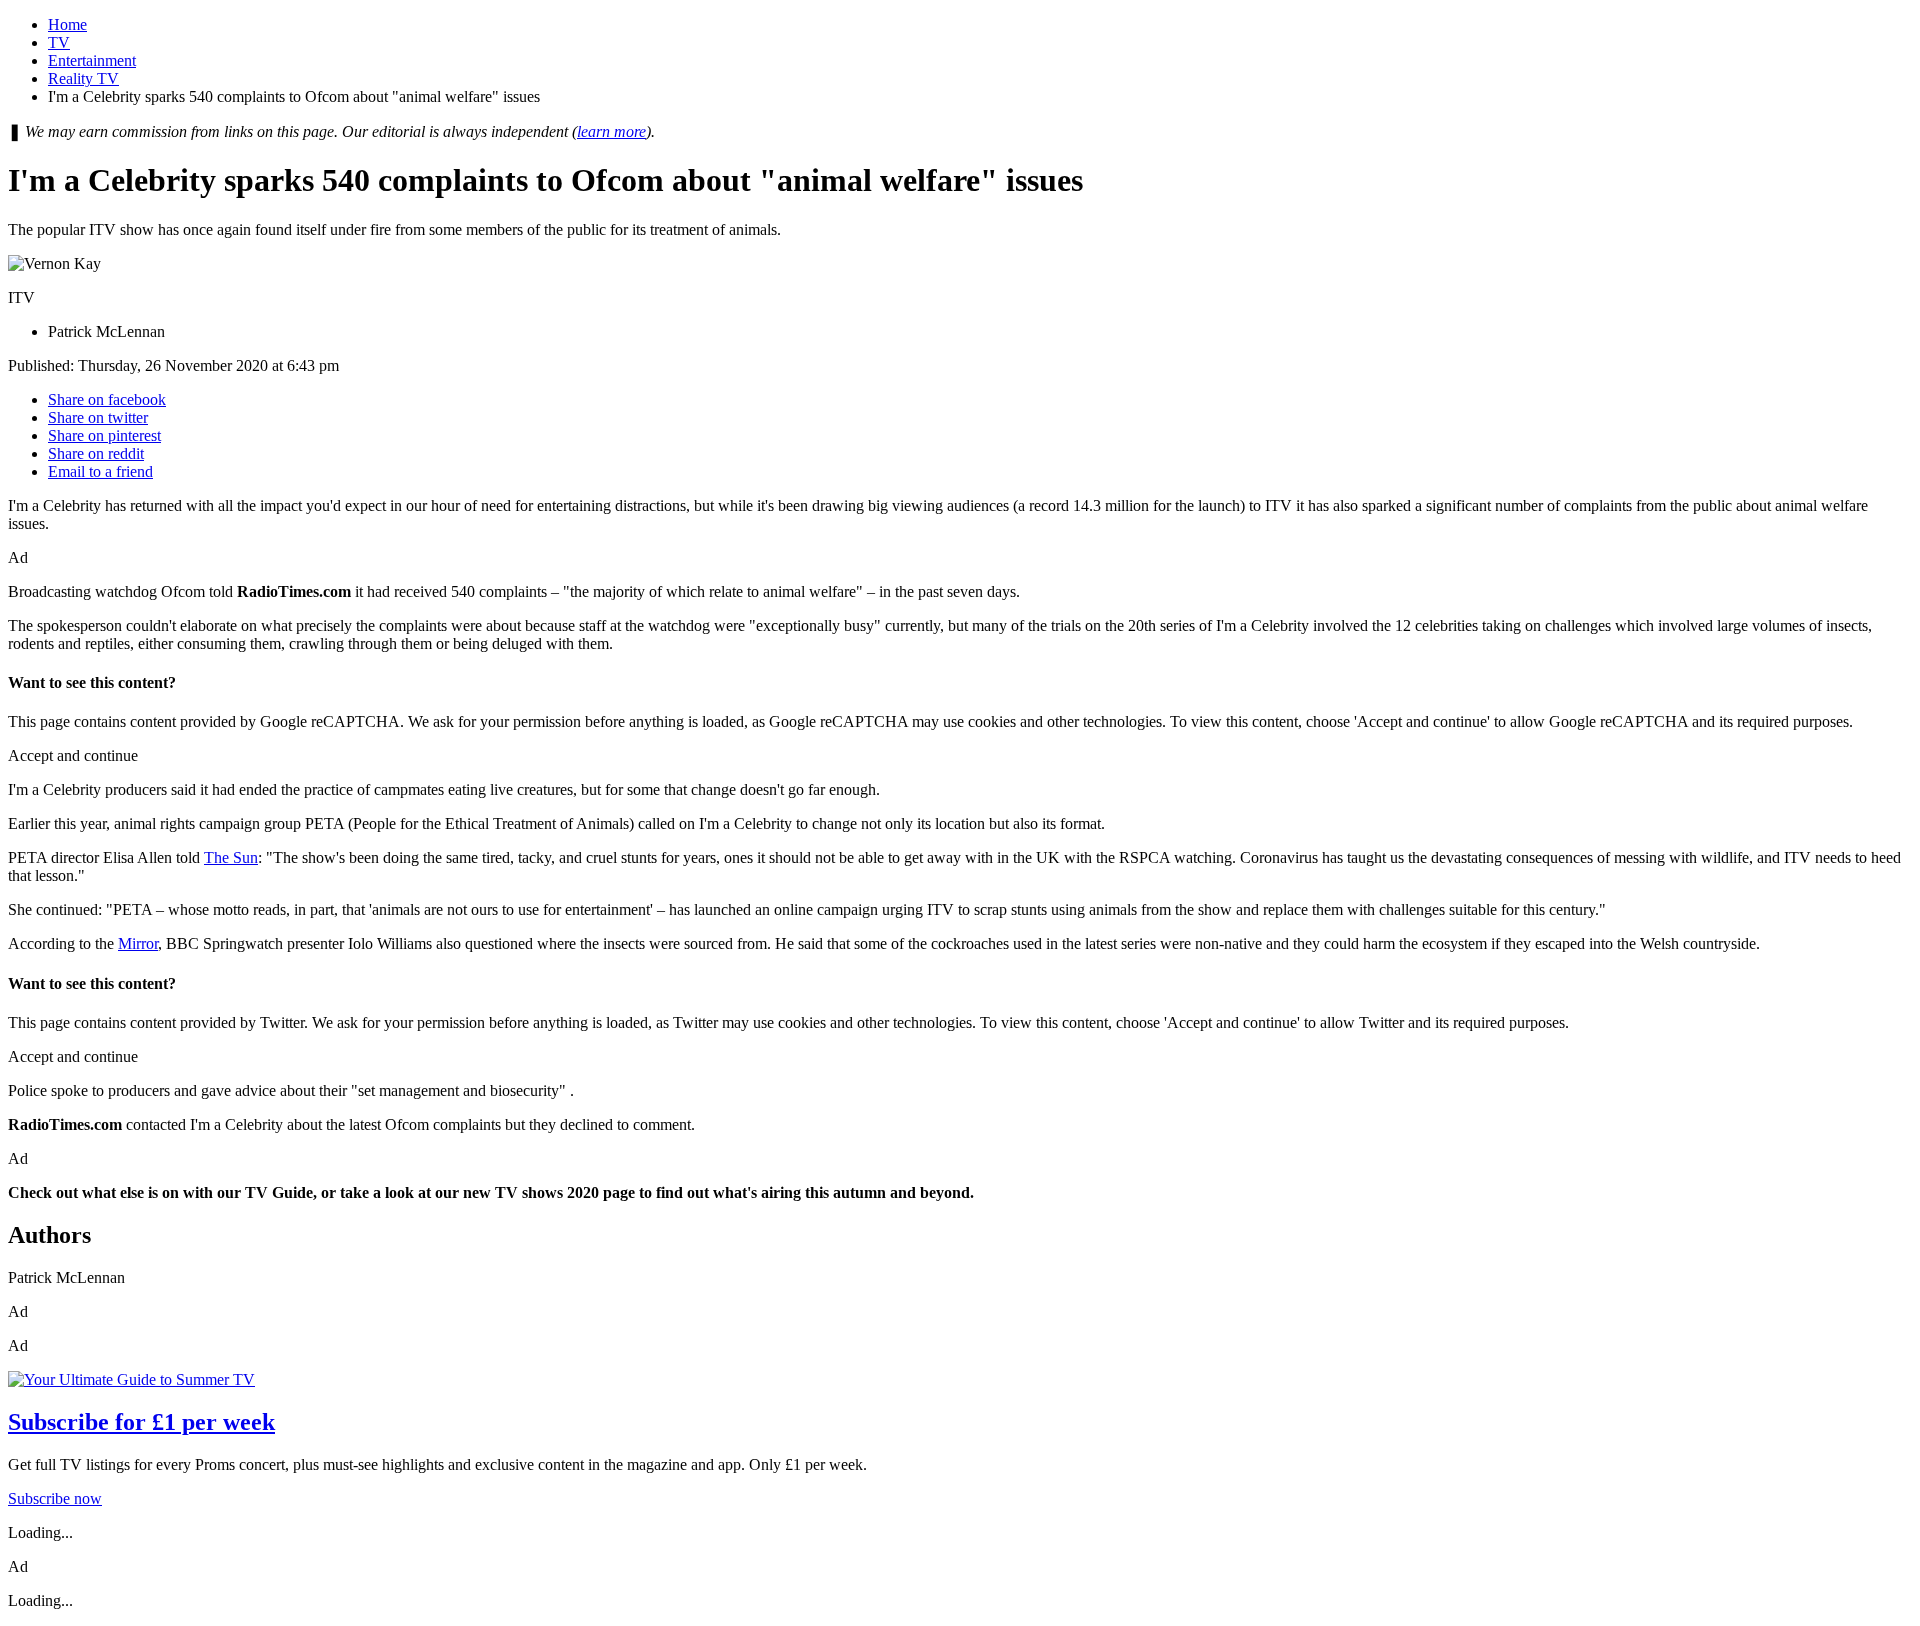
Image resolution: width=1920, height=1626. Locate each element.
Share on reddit (96, 453)
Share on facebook (107, 399)
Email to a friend (100, 471)
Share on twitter (98, 417)
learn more (611, 131)
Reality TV (83, 78)
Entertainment (92, 60)
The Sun (231, 857)
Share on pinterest (104, 435)
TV (59, 42)
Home (67, 24)
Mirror (138, 943)
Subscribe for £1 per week (141, 1422)
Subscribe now (55, 1498)
